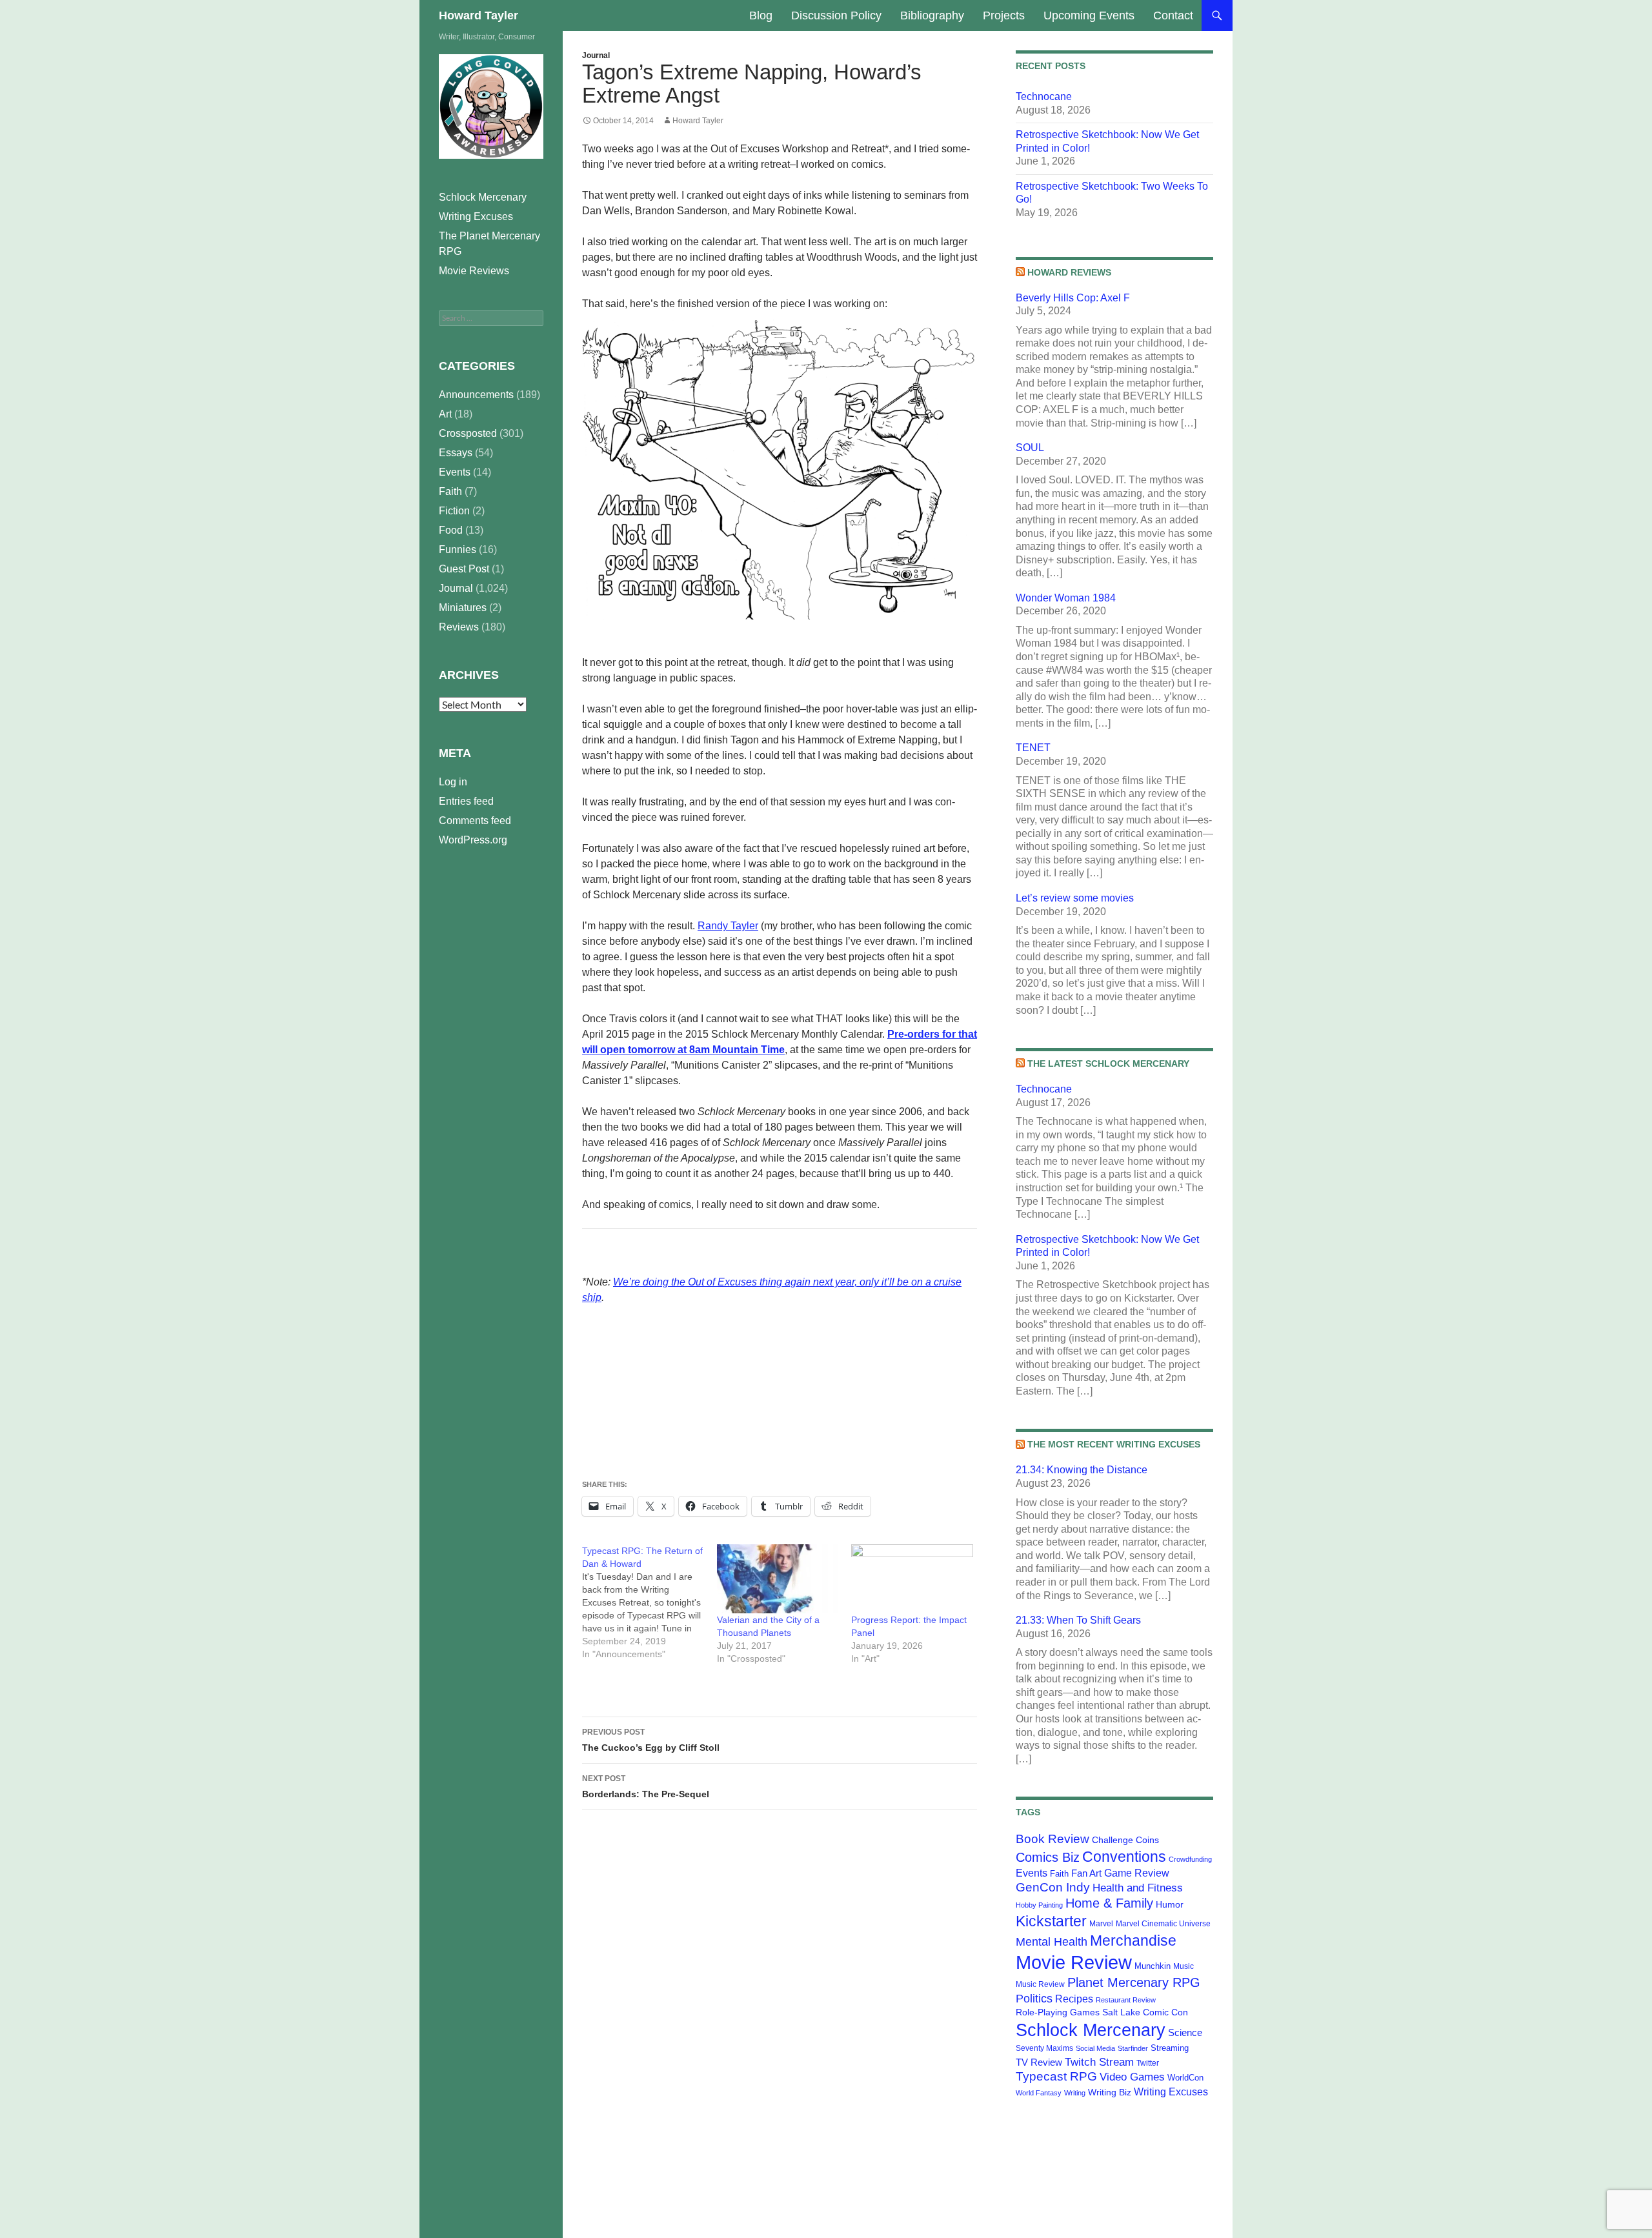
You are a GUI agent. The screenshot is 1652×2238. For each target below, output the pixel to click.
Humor (1170, 1904)
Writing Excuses (1171, 2092)
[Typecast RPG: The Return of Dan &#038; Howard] (650, 1602)
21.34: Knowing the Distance (1082, 1470)
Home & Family (1109, 1903)
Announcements (476, 395)
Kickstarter (1051, 1921)
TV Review (1039, 2062)
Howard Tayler (478, 15)
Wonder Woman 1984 (1066, 598)
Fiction (454, 511)
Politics (1034, 1999)
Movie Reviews (474, 271)
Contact (1173, 15)
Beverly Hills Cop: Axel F (1073, 298)
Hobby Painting (1039, 1905)
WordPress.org (473, 840)
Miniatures (463, 608)
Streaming (1170, 2048)
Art (445, 414)
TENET (1033, 748)
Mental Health (1052, 1942)
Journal (596, 55)
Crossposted (468, 433)
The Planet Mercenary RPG (489, 244)
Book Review (1053, 1839)
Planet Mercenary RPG (1134, 1982)
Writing (1075, 2093)
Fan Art (1086, 1873)
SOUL (1030, 448)
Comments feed (475, 821)
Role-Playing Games (1058, 2012)
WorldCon (1185, 2078)
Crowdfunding (1190, 1859)
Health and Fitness (1138, 1888)
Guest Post (464, 569)
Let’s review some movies (1075, 898)
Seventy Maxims (1044, 2048)
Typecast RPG (1056, 2076)
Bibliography (932, 15)
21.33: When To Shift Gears (1078, 1620)
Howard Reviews (1069, 272)
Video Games (1132, 2077)
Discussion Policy (836, 15)
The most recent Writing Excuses (1114, 1444)
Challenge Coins (1125, 1840)
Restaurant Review (1126, 2000)
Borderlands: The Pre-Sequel (646, 1787)
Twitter (1148, 2063)
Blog (761, 15)
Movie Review (1074, 1962)
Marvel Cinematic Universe (1163, 1924)
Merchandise (1133, 1941)
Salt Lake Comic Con (1145, 2012)
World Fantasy (1039, 2093)
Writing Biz (1110, 2092)
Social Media (1095, 2048)
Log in (453, 782)
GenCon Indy (1053, 1887)
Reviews (459, 627)
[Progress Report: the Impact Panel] (912, 1579)
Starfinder (1133, 2048)
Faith (1059, 1874)
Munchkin (1153, 1966)
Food (451, 530)
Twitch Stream (1099, 2062)
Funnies (458, 549)
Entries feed (466, 801)
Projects (1004, 15)
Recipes (1074, 1999)
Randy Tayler (728, 926)
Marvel (1101, 1924)
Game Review (1137, 1873)
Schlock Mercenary (1091, 2030)
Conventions (1124, 1857)
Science (1185, 2033)
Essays (456, 453)
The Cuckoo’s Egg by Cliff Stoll (651, 1740)
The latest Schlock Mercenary (1108, 1064)
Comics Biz (1048, 1857)
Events (1032, 1873)
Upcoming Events (1089, 15)
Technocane (1044, 96)
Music (1184, 1966)
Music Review (1040, 1984)
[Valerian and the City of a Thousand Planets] (778, 1579)
